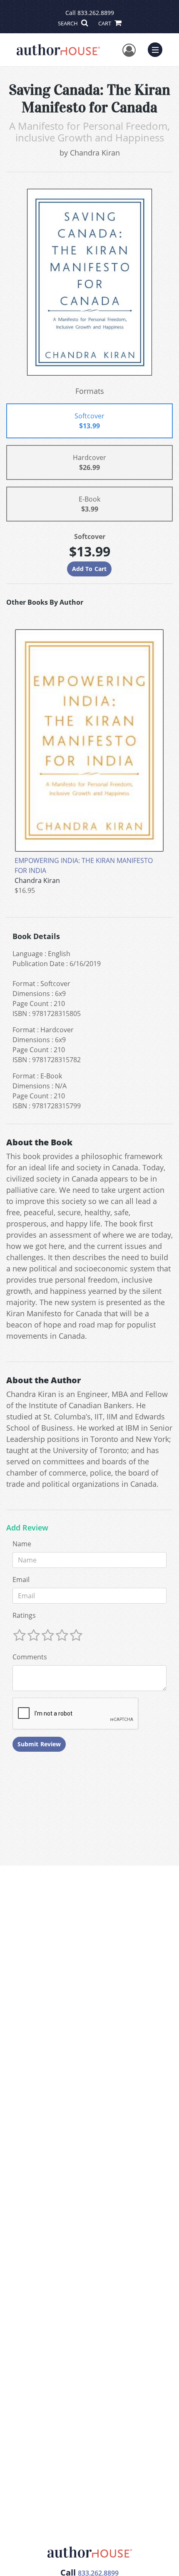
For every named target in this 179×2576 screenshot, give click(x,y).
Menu (158, 49)
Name (22, 1544)
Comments (30, 1657)
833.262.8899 (96, 13)
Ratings (24, 1615)
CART (105, 23)
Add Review (27, 1528)
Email (21, 1580)
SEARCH (68, 23)
